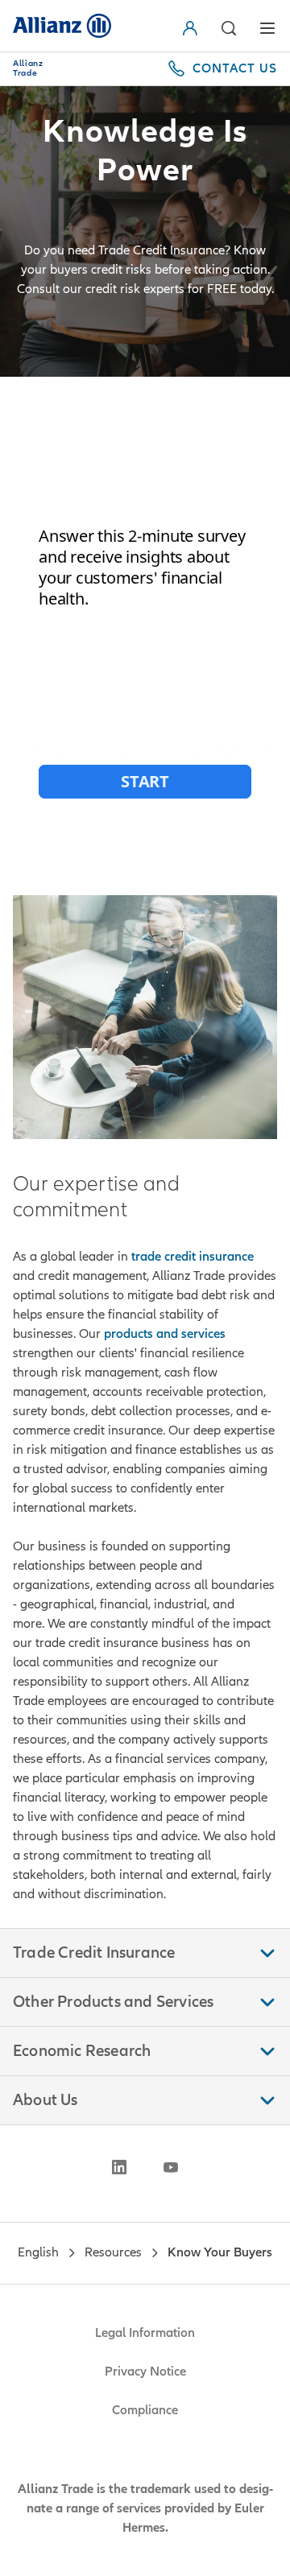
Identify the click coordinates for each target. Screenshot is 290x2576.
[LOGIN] (193, 28)
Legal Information (145, 2333)
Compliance (145, 2410)
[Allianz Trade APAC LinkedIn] (119, 2167)
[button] (229, 28)
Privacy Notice (145, 2372)
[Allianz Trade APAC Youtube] (171, 2167)
